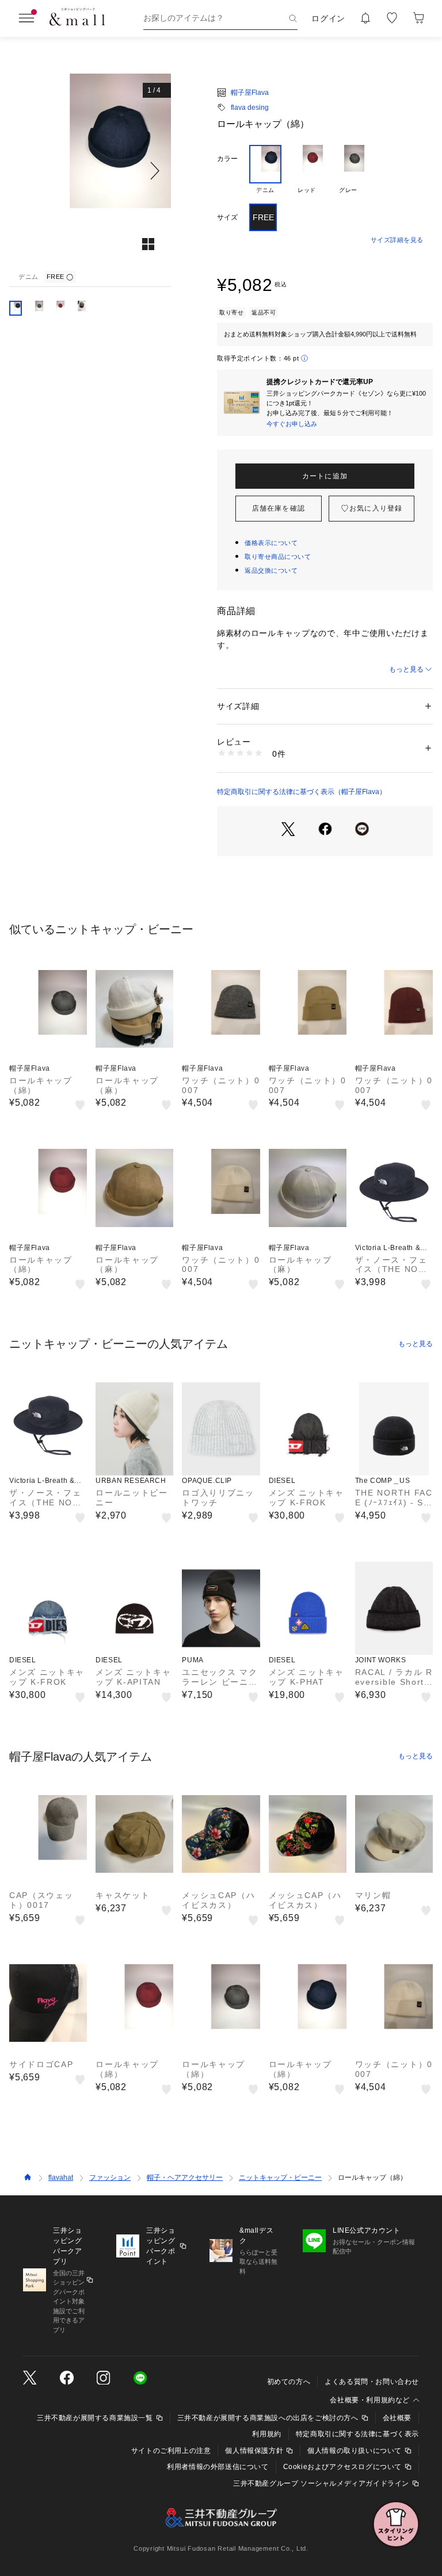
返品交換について (271, 570)
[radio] (265, 170)
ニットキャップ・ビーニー (280, 2178)
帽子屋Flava (250, 93)
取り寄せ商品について (278, 557)
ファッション (110, 2178)
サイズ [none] (227, 217)
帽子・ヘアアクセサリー (185, 2178)
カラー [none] (227, 159)
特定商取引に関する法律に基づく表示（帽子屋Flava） (302, 792)
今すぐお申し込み (292, 424)
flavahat (61, 2178)
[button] (90, 170)
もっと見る (406, 669)
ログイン (328, 18)
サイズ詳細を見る (397, 240)
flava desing (250, 108)
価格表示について (271, 543)
